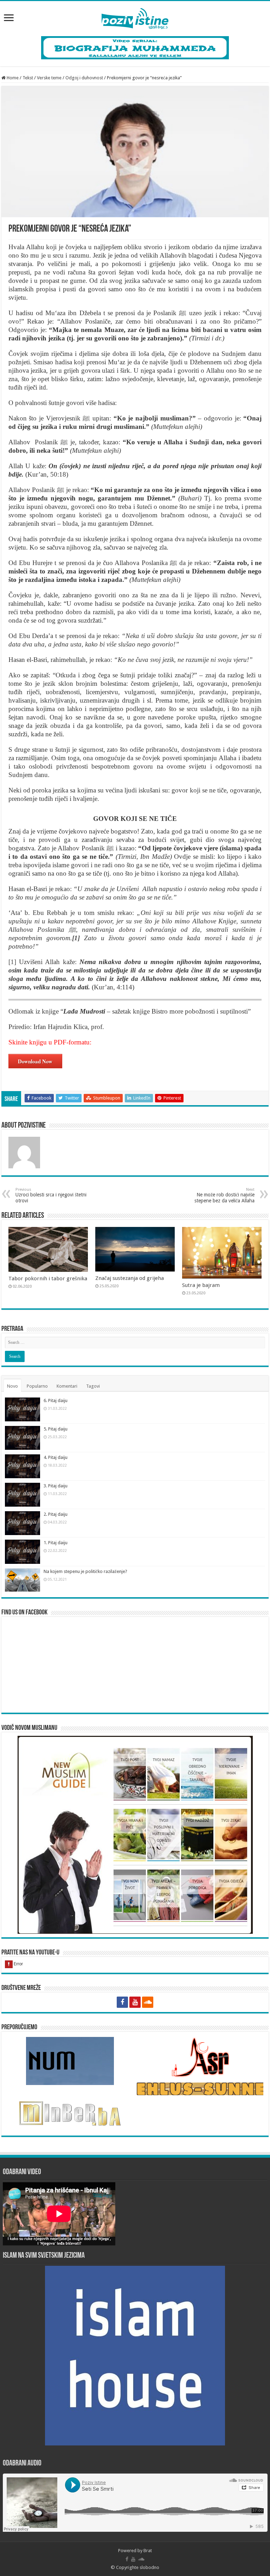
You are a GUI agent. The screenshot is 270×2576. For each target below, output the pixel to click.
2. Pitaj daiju (56, 1514)
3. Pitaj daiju (56, 1486)
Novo (12, 1386)
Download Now (35, 1061)
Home (12, 78)
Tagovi (93, 1386)
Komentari (67, 1386)
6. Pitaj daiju (56, 1400)
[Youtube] (135, 2002)
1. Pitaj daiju (56, 1543)
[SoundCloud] (148, 2002)
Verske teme (49, 78)
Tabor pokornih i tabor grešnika (48, 1279)
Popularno (37, 1386)
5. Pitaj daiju (56, 1429)
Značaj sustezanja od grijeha (130, 1278)
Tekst (28, 78)
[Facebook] (122, 2002)
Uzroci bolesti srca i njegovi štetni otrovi (51, 1195)
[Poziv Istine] (135, 17)
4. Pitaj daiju (56, 1457)
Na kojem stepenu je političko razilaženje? (85, 1571)
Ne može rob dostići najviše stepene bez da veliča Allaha (224, 1195)
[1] (12, 962)
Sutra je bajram (201, 1285)
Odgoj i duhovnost (84, 78)
